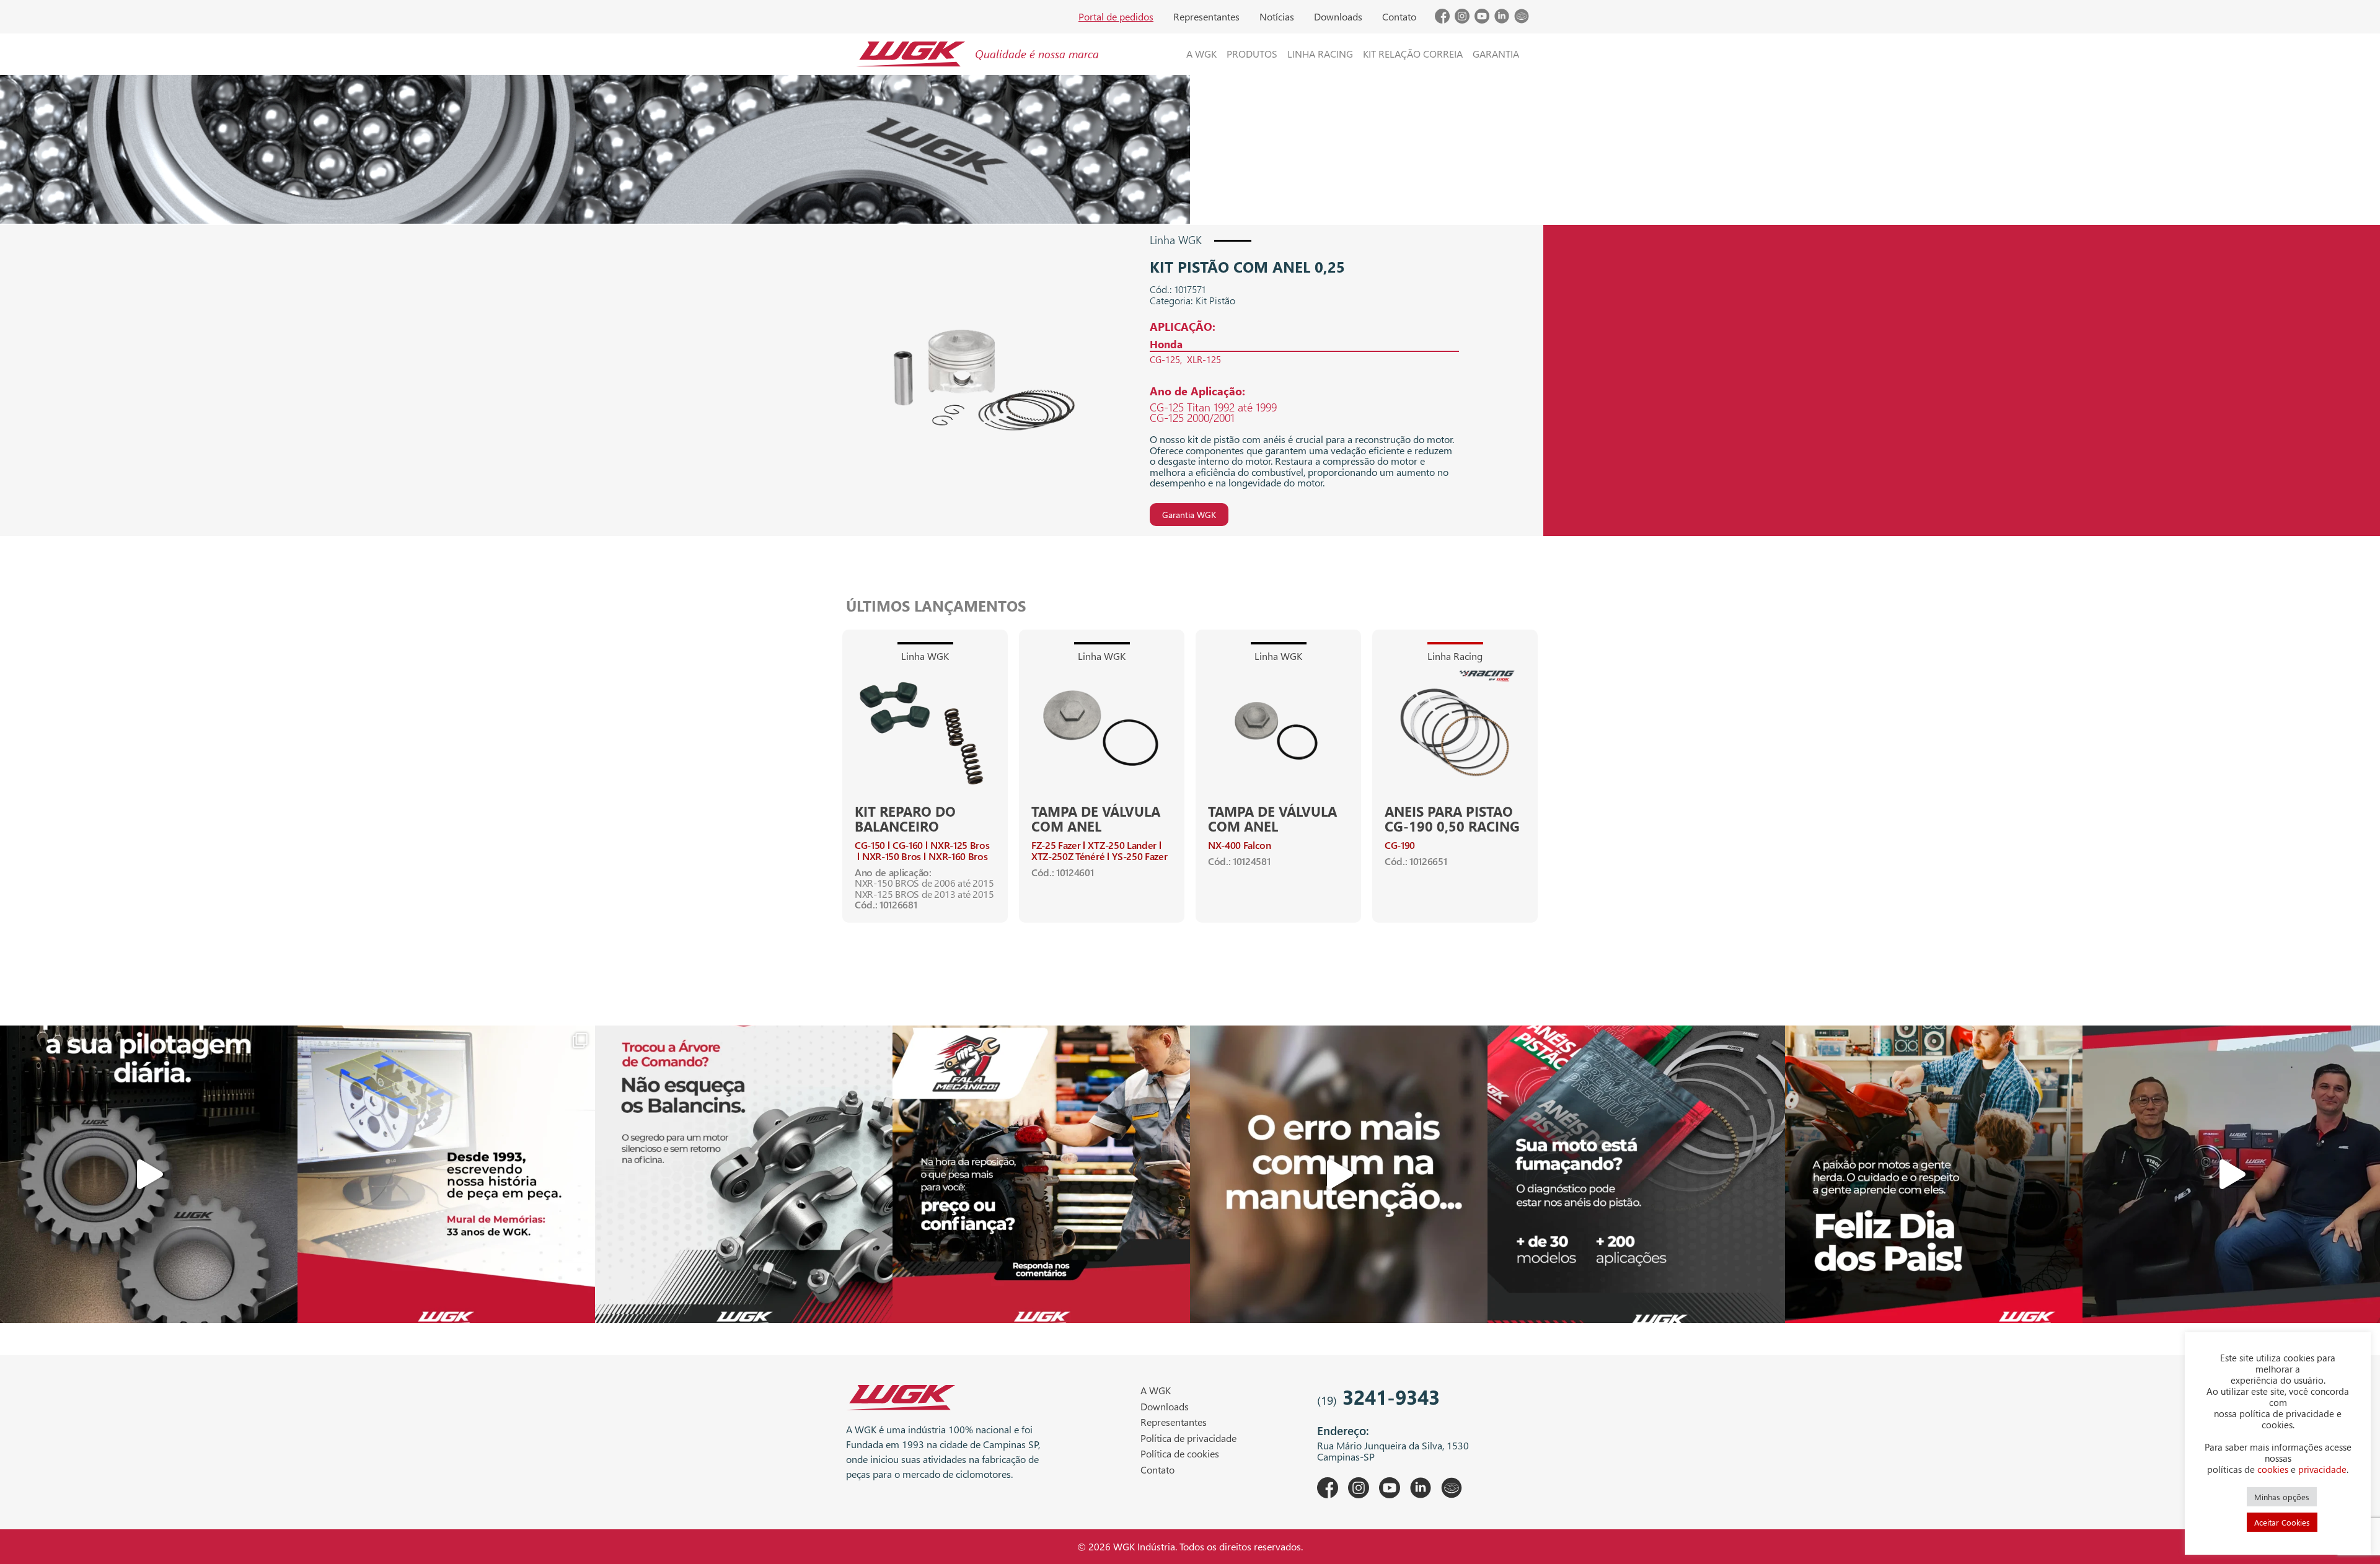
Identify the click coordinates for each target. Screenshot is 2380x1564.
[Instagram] (1462, 20)
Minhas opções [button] (2282, 1497)
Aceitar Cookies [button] (2282, 1522)
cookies (2273, 1469)
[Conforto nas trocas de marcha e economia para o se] (149, 1174)
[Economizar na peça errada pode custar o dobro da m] (744, 1174)
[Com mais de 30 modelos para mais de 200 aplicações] (1636, 1174)
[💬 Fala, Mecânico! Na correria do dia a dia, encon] (1041, 1174)
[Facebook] (1442, 20)
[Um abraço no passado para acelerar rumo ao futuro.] (446, 1174)
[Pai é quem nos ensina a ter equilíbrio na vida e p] (1934, 1174)
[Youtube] (1482, 20)
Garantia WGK (1189, 515)
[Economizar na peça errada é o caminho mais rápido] (1339, 1174)
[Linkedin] (1502, 20)
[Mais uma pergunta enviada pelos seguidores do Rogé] (2231, 1174)
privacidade (2322, 1469)
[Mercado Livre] (1522, 20)
